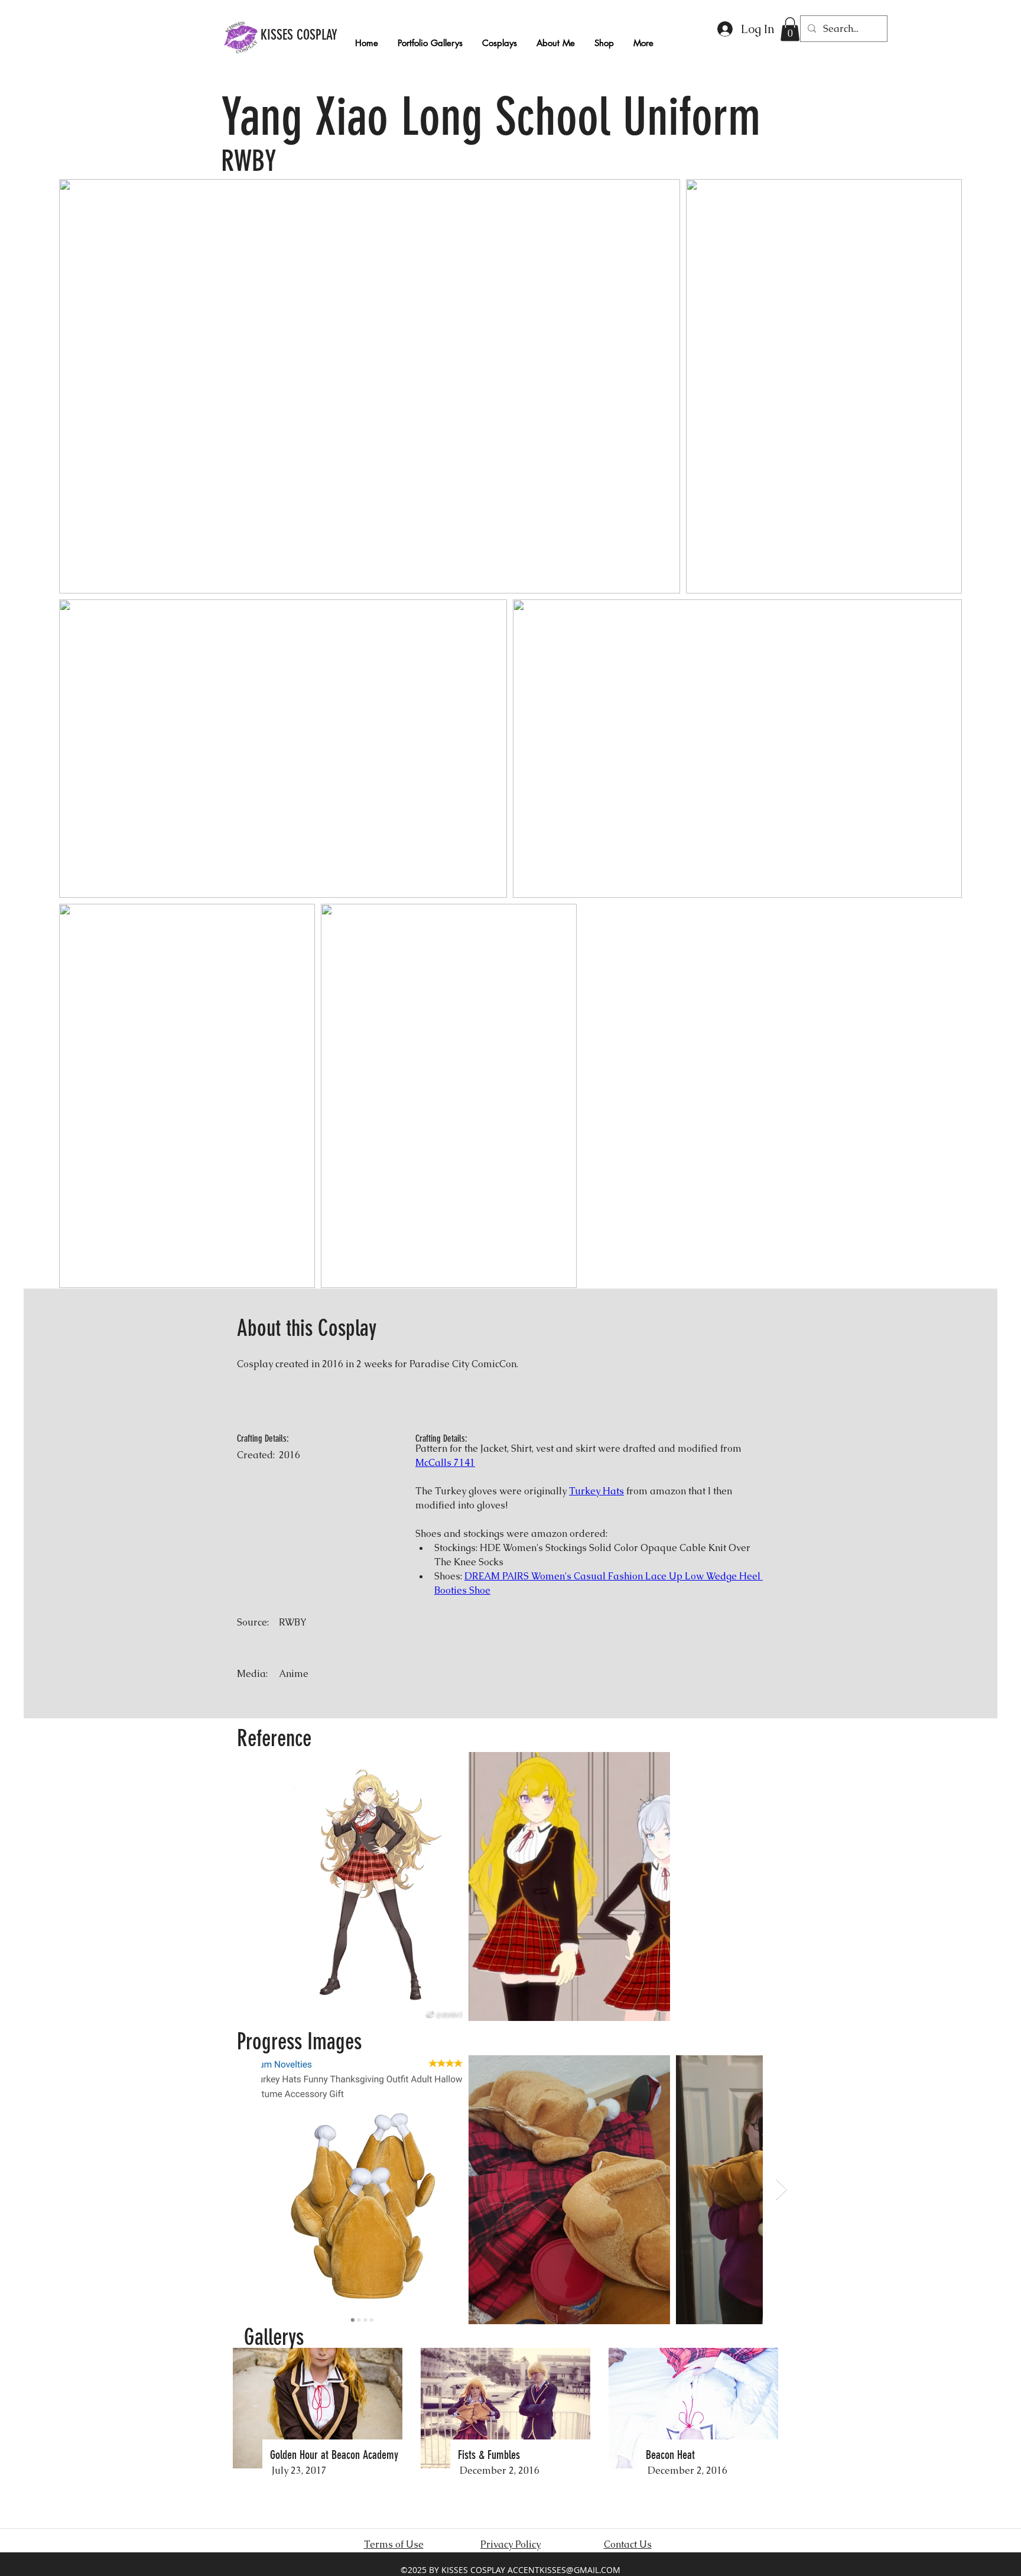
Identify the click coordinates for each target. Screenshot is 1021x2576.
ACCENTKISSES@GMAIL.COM (564, 2570)
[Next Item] (781, 2190)
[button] (790, 29)
